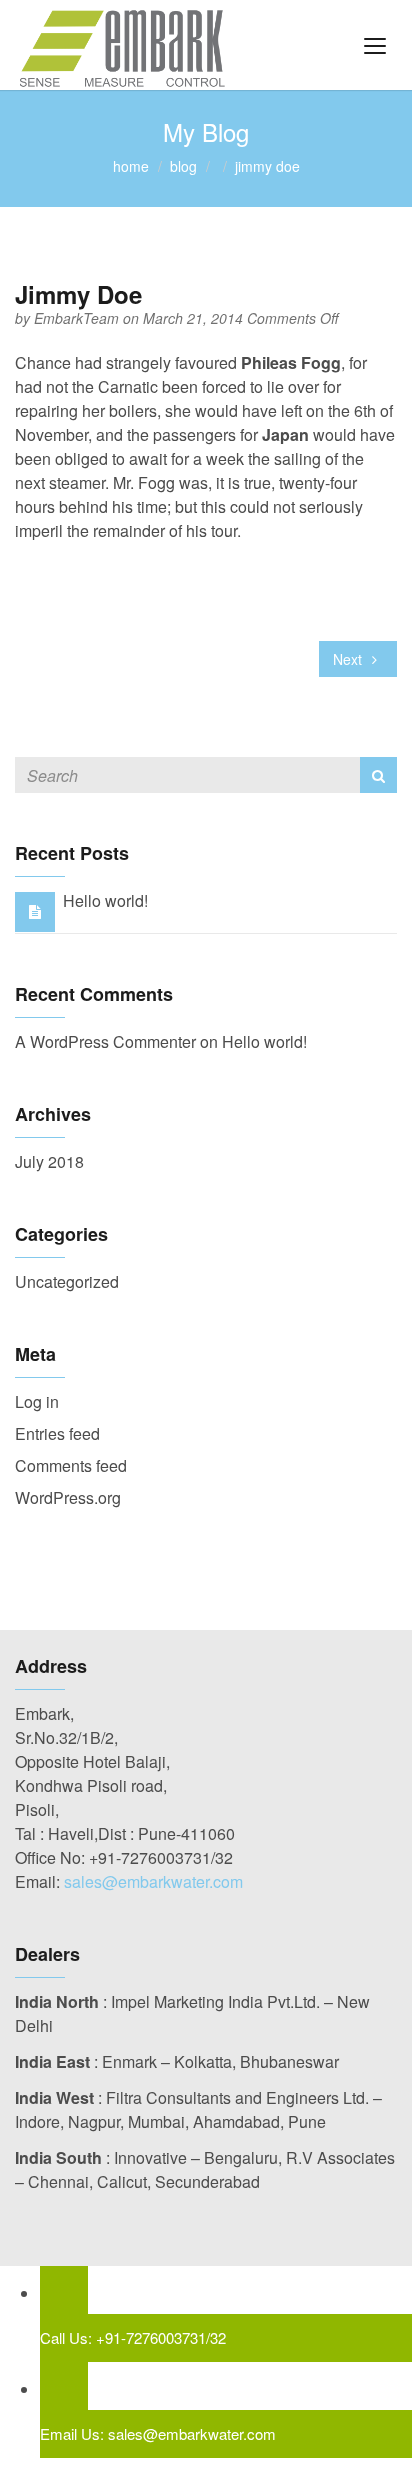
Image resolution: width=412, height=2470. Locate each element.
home (131, 166)
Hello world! (105, 900)
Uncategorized (67, 1281)
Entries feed (57, 1433)
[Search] (378, 775)
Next (349, 659)
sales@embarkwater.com (153, 1881)
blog (183, 166)
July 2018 (49, 1161)
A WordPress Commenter (105, 1041)
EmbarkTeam (78, 318)
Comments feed (71, 1465)
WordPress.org (68, 1497)
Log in (37, 1401)
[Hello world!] (35, 910)
